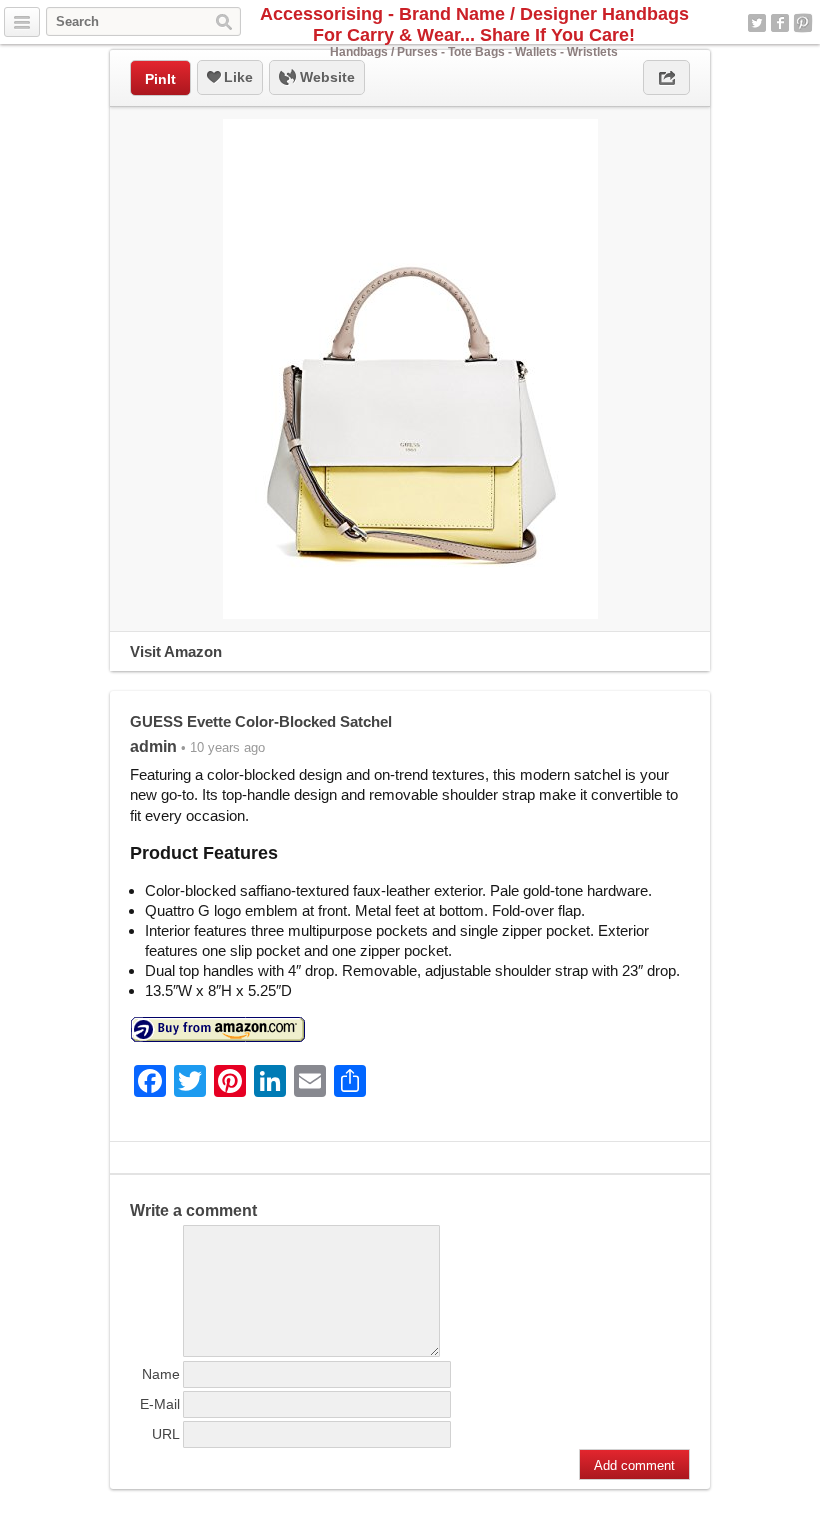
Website (325, 77)
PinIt (160, 79)
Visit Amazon (176, 651)
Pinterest (803, 23)
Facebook (780, 23)
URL (166, 1434)
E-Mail (160, 1404)
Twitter (757, 23)
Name (161, 1374)
